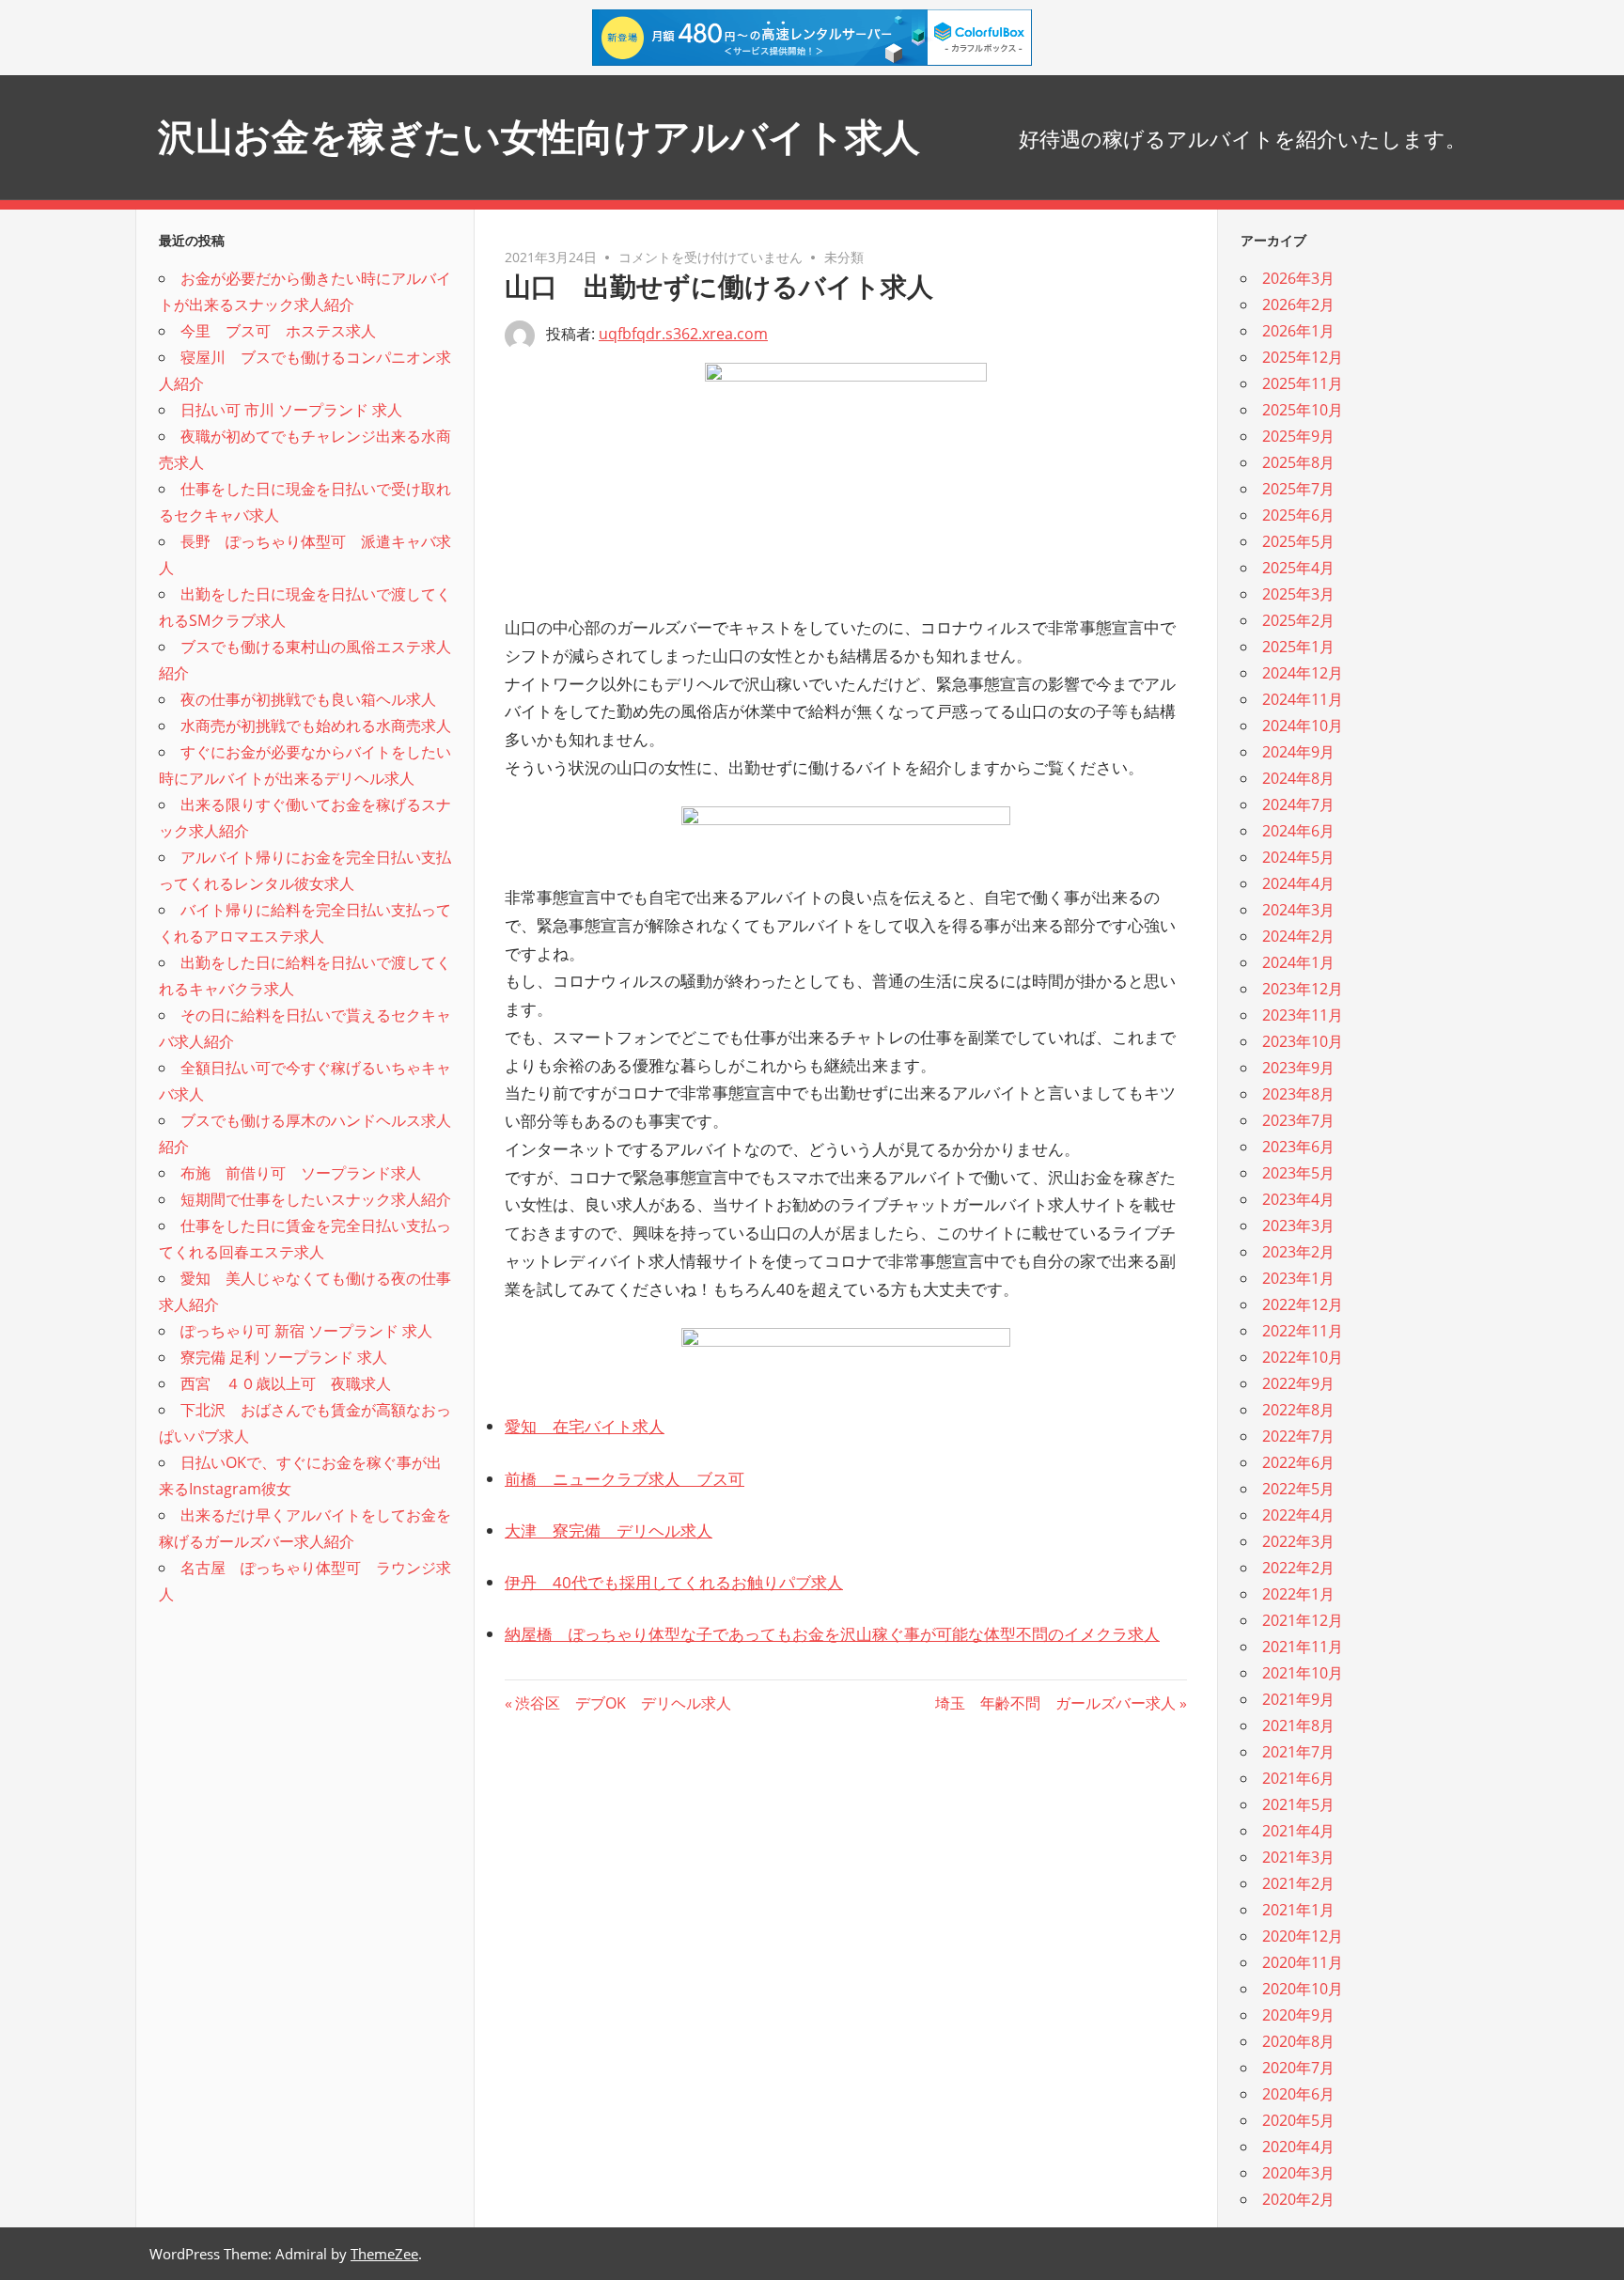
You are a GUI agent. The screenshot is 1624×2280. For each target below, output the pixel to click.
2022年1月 (1298, 1594)
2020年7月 (1298, 2068)
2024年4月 (1298, 883)
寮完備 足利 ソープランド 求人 (284, 1357)
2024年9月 (1298, 752)
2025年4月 (1298, 568)
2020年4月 (1298, 2147)
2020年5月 (1298, 2120)
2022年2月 (1298, 1568)
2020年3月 (1298, 2173)
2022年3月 (1298, 1541)
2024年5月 (1298, 857)
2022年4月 (1298, 1515)
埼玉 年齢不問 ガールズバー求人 (1055, 1703)
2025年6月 (1298, 515)
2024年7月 (1298, 804)
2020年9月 (1298, 2015)
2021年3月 (1298, 1857)
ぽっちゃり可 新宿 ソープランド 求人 (306, 1331)
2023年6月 (1298, 1147)
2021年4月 (1298, 1831)
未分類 (844, 257)
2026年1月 (1298, 331)
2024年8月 (1298, 778)
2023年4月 (1298, 1199)
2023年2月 (1298, 1252)
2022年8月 (1298, 1410)
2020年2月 (1298, 2199)
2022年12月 (1303, 1304)
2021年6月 (1298, 1778)
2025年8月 (1298, 462)
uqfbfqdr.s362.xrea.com (683, 334)
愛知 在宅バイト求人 (585, 1426)
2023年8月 (1298, 1094)
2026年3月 (1298, 278)
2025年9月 (1298, 436)
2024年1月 (1298, 962)
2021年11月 (1303, 1647)
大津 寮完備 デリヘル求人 (609, 1530)
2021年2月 (1298, 1883)
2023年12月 (1303, 989)
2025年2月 (1298, 620)
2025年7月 (1298, 489)
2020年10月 (1303, 1989)
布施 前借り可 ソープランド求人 (301, 1173)
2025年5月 (1298, 541)
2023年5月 (1298, 1173)
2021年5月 (1298, 1804)
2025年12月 (1303, 357)
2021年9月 (1298, 1699)
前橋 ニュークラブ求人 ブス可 (625, 1479)
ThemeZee (384, 2254)
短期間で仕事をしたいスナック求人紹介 (316, 1199)
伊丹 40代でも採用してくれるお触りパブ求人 (674, 1582)
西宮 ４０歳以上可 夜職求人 (286, 1383)
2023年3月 (1298, 1226)
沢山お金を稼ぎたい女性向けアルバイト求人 (539, 137)
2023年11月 (1303, 1015)
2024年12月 (1303, 673)
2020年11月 (1303, 1962)
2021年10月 (1303, 1673)
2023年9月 (1298, 1068)
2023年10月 (1303, 1041)
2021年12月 (1303, 1620)
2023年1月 (1298, 1278)
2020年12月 (1303, 1936)
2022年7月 (1298, 1436)
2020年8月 (1298, 2041)
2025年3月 (1298, 594)
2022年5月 (1298, 1489)
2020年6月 (1298, 2094)
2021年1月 (1298, 1910)
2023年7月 (1298, 1120)
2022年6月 (1298, 1462)
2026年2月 (1298, 305)
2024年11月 (1303, 699)
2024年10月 (1303, 726)
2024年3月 (1298, 910)
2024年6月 (1298, 831)
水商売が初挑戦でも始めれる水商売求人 (316, 726)
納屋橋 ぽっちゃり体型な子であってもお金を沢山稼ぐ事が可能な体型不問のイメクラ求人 (832, 1634)
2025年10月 (1303, 410)
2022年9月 (1298, 1383)
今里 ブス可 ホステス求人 (278, 331)
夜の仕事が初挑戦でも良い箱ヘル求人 (308, 699)
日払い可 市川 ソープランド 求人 (291, 410)
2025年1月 (1298, 647)
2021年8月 (1298, 1726)
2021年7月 (1298, 1752)
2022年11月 (1303, 1331)
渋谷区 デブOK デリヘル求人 (623, 1703)
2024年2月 (1298, 936)
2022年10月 (1303, 1357)
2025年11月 (1303, 383)
